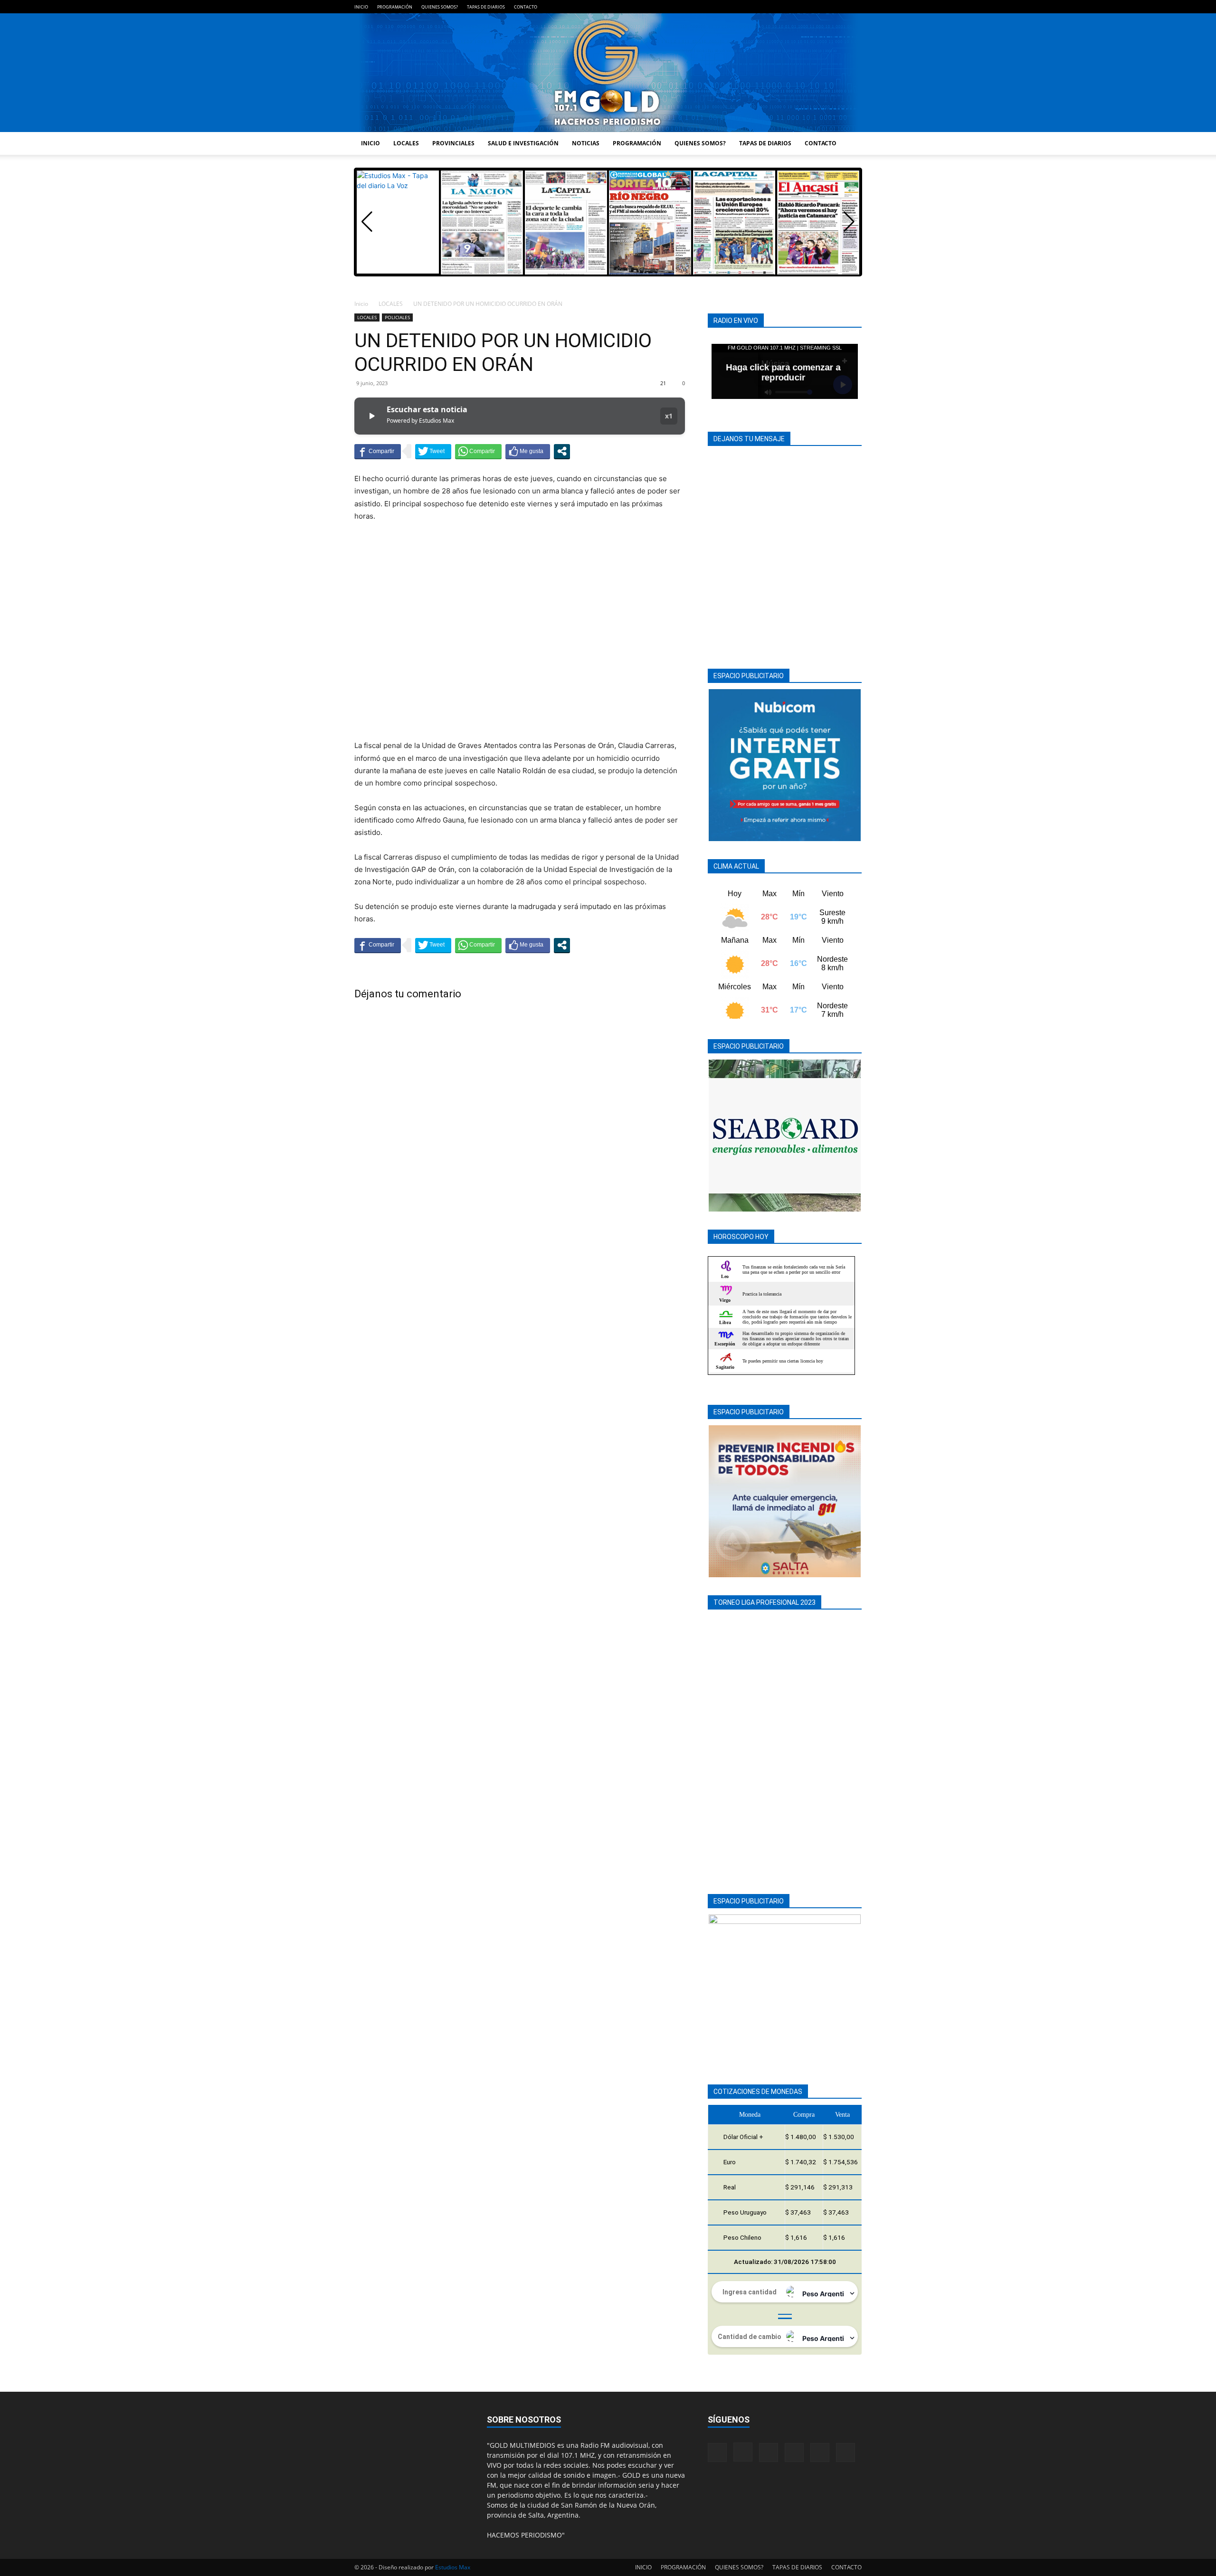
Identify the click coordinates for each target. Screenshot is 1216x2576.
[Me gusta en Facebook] (528, 451)
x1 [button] (669, 416)
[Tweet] (433, 451)
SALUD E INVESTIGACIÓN (523, 143)
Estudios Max (453, 2567)
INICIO (361, 7)
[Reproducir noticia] (371, 416)
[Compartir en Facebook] (378, 451)
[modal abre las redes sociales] (562, 451)
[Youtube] (855, 7)
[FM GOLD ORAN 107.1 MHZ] (608, 73)
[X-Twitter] (839, 7)
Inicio (361, 304)
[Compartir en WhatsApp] (478, 451)
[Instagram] (792, 7)
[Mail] (807, 7)
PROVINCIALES (453, 143)
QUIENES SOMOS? (440, 7)
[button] (849, 222)
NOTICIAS (586, 143)
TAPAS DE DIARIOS (486, 7)
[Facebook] (776, 7)
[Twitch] (823, 7)
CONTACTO (526, 7)
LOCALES (406, 143)
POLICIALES (397, 317)
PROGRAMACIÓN (395, 7)
